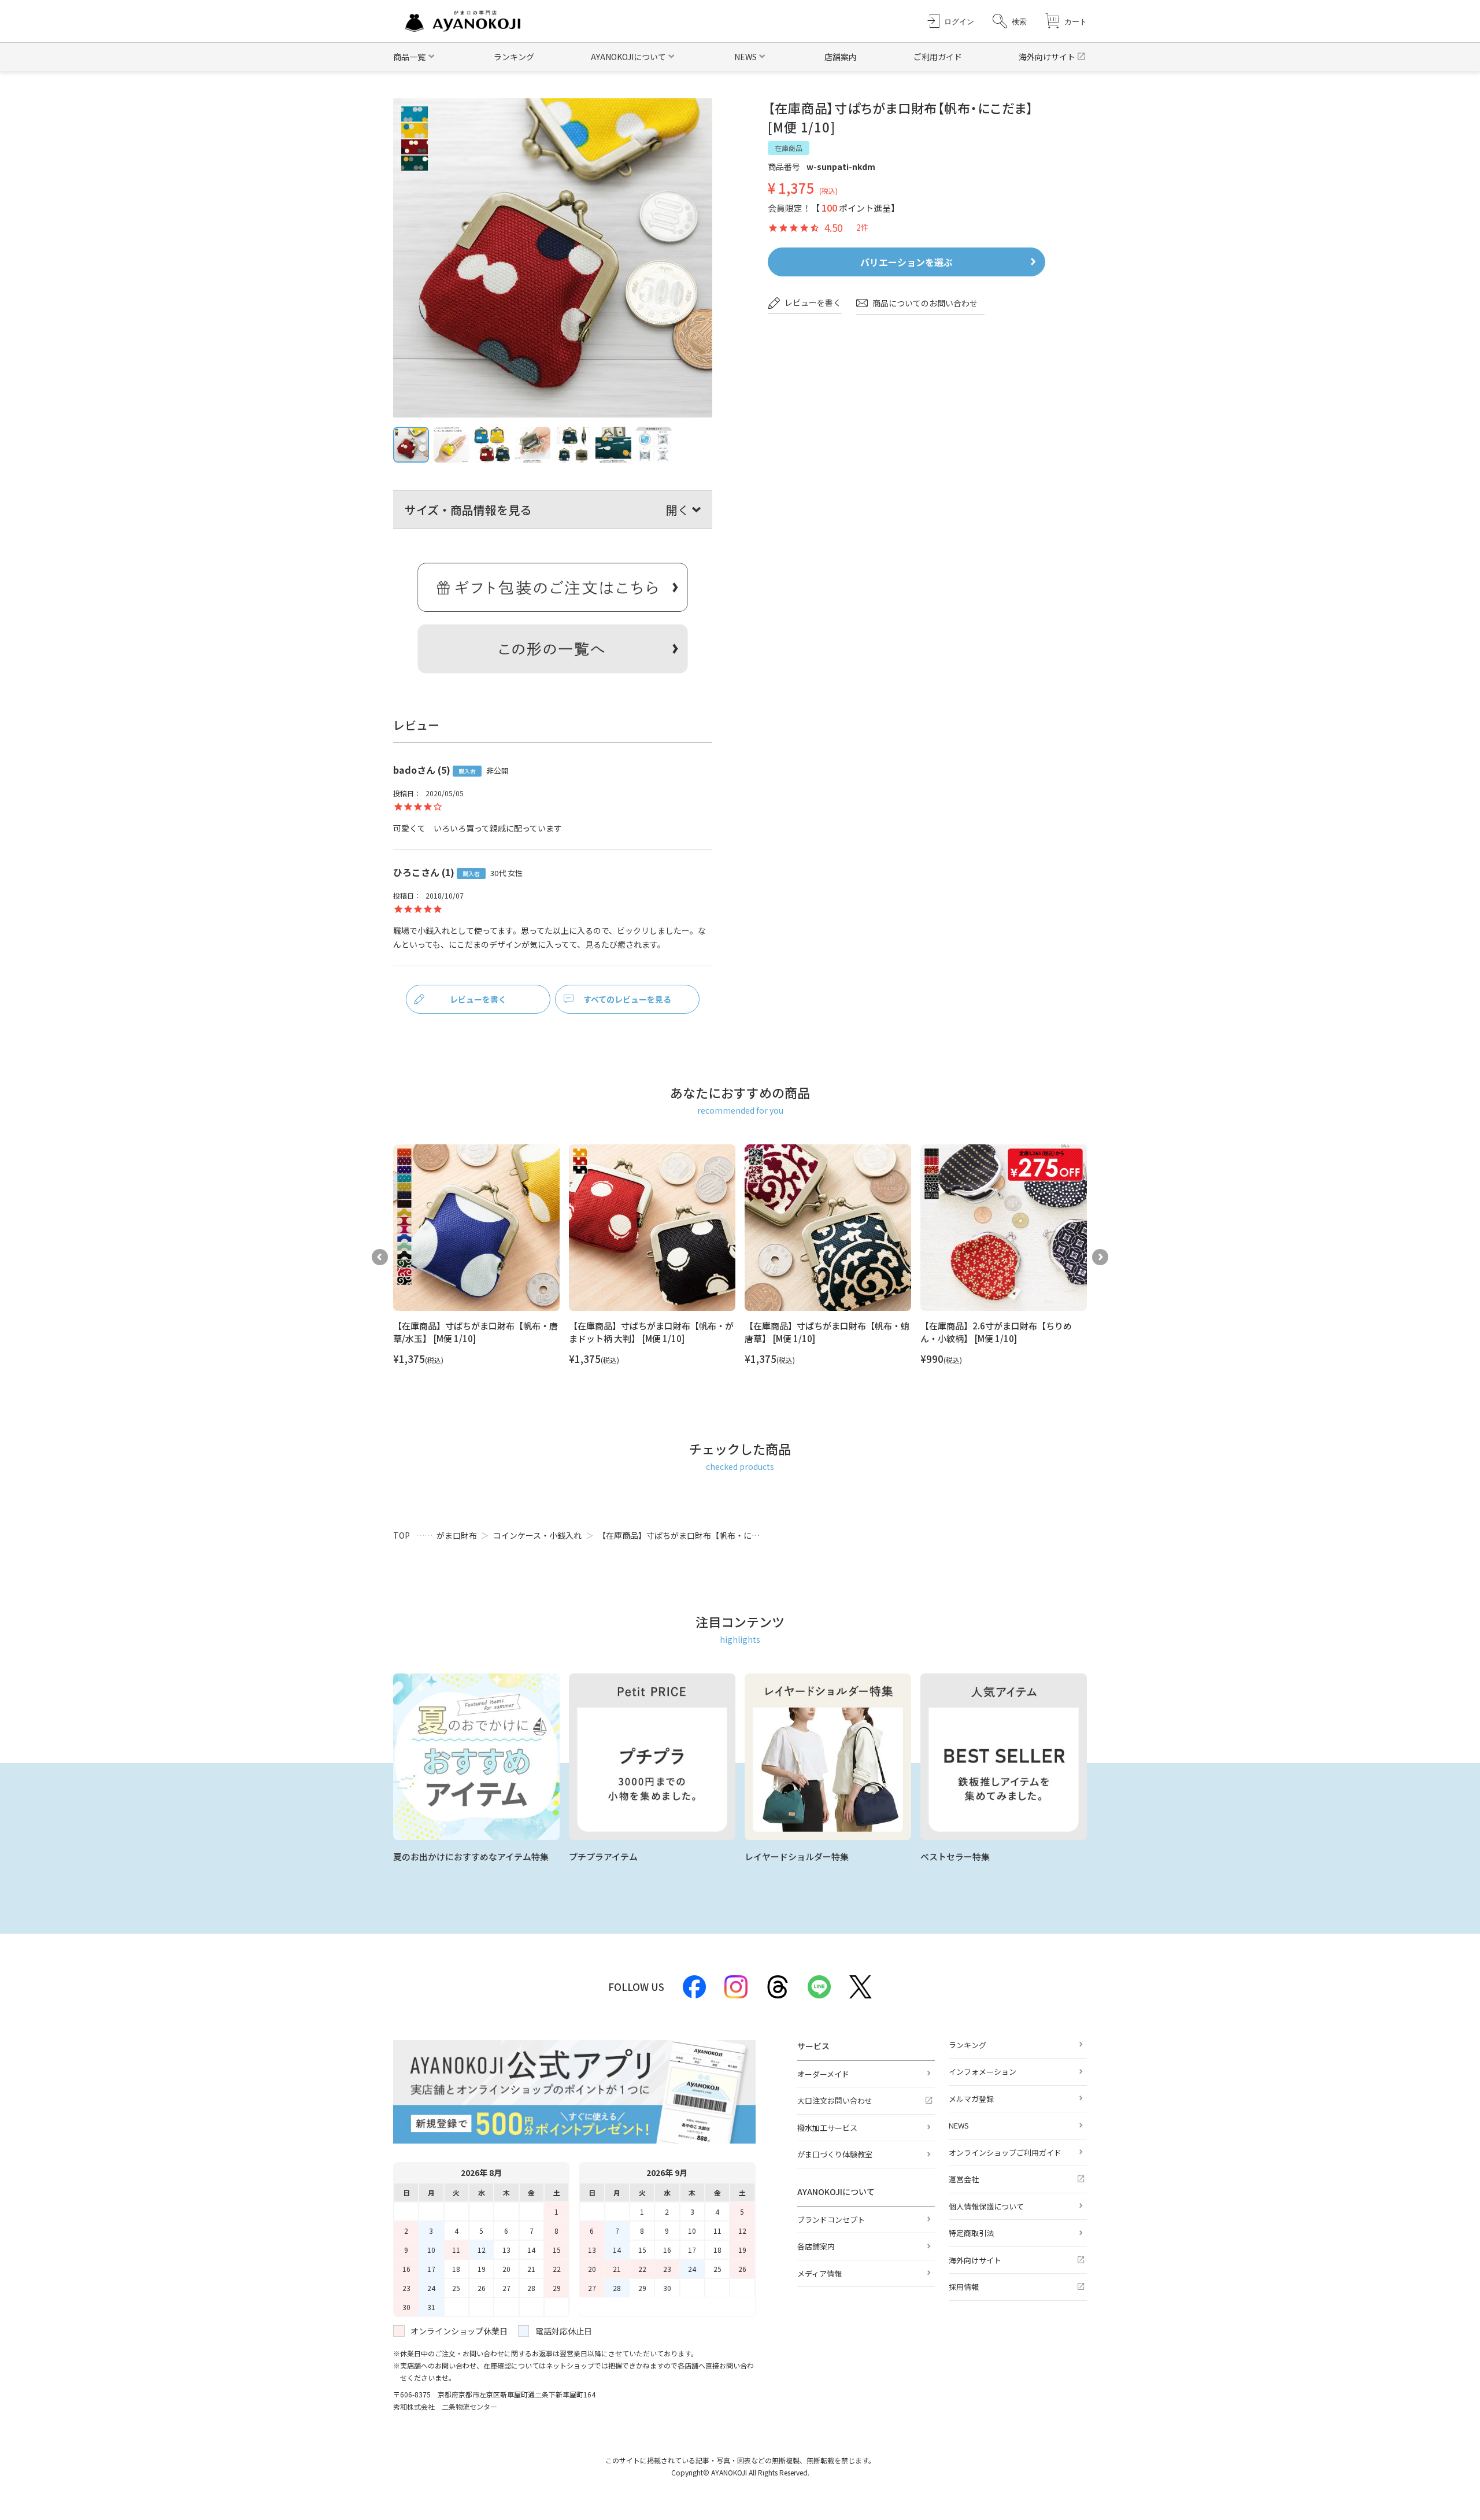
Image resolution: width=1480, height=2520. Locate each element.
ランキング (514, 57)
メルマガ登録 (971, 2099)
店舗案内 (841, 57)
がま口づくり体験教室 (835, 2154)
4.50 (833, 228)
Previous (380, 1257)
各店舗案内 (816, 2246)
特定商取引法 (971, 2233)
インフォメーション (983, 2072)
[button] (1010, 21)
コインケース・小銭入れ (537, 1535)
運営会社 (964, 2179)
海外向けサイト (1047, 57)
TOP (402, 1535)
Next (1100, 1257)
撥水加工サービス (827, 2128)
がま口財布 (457, 1535)
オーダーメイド (823, 2074)
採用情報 (964, 2287)
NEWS (959, 2125)
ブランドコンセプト (831, 2220)
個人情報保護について (986, 2206)
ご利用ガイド (938, 57)
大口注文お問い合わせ (835, 2100)
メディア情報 (819, 2273)
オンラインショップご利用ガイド (1005, 2153)
